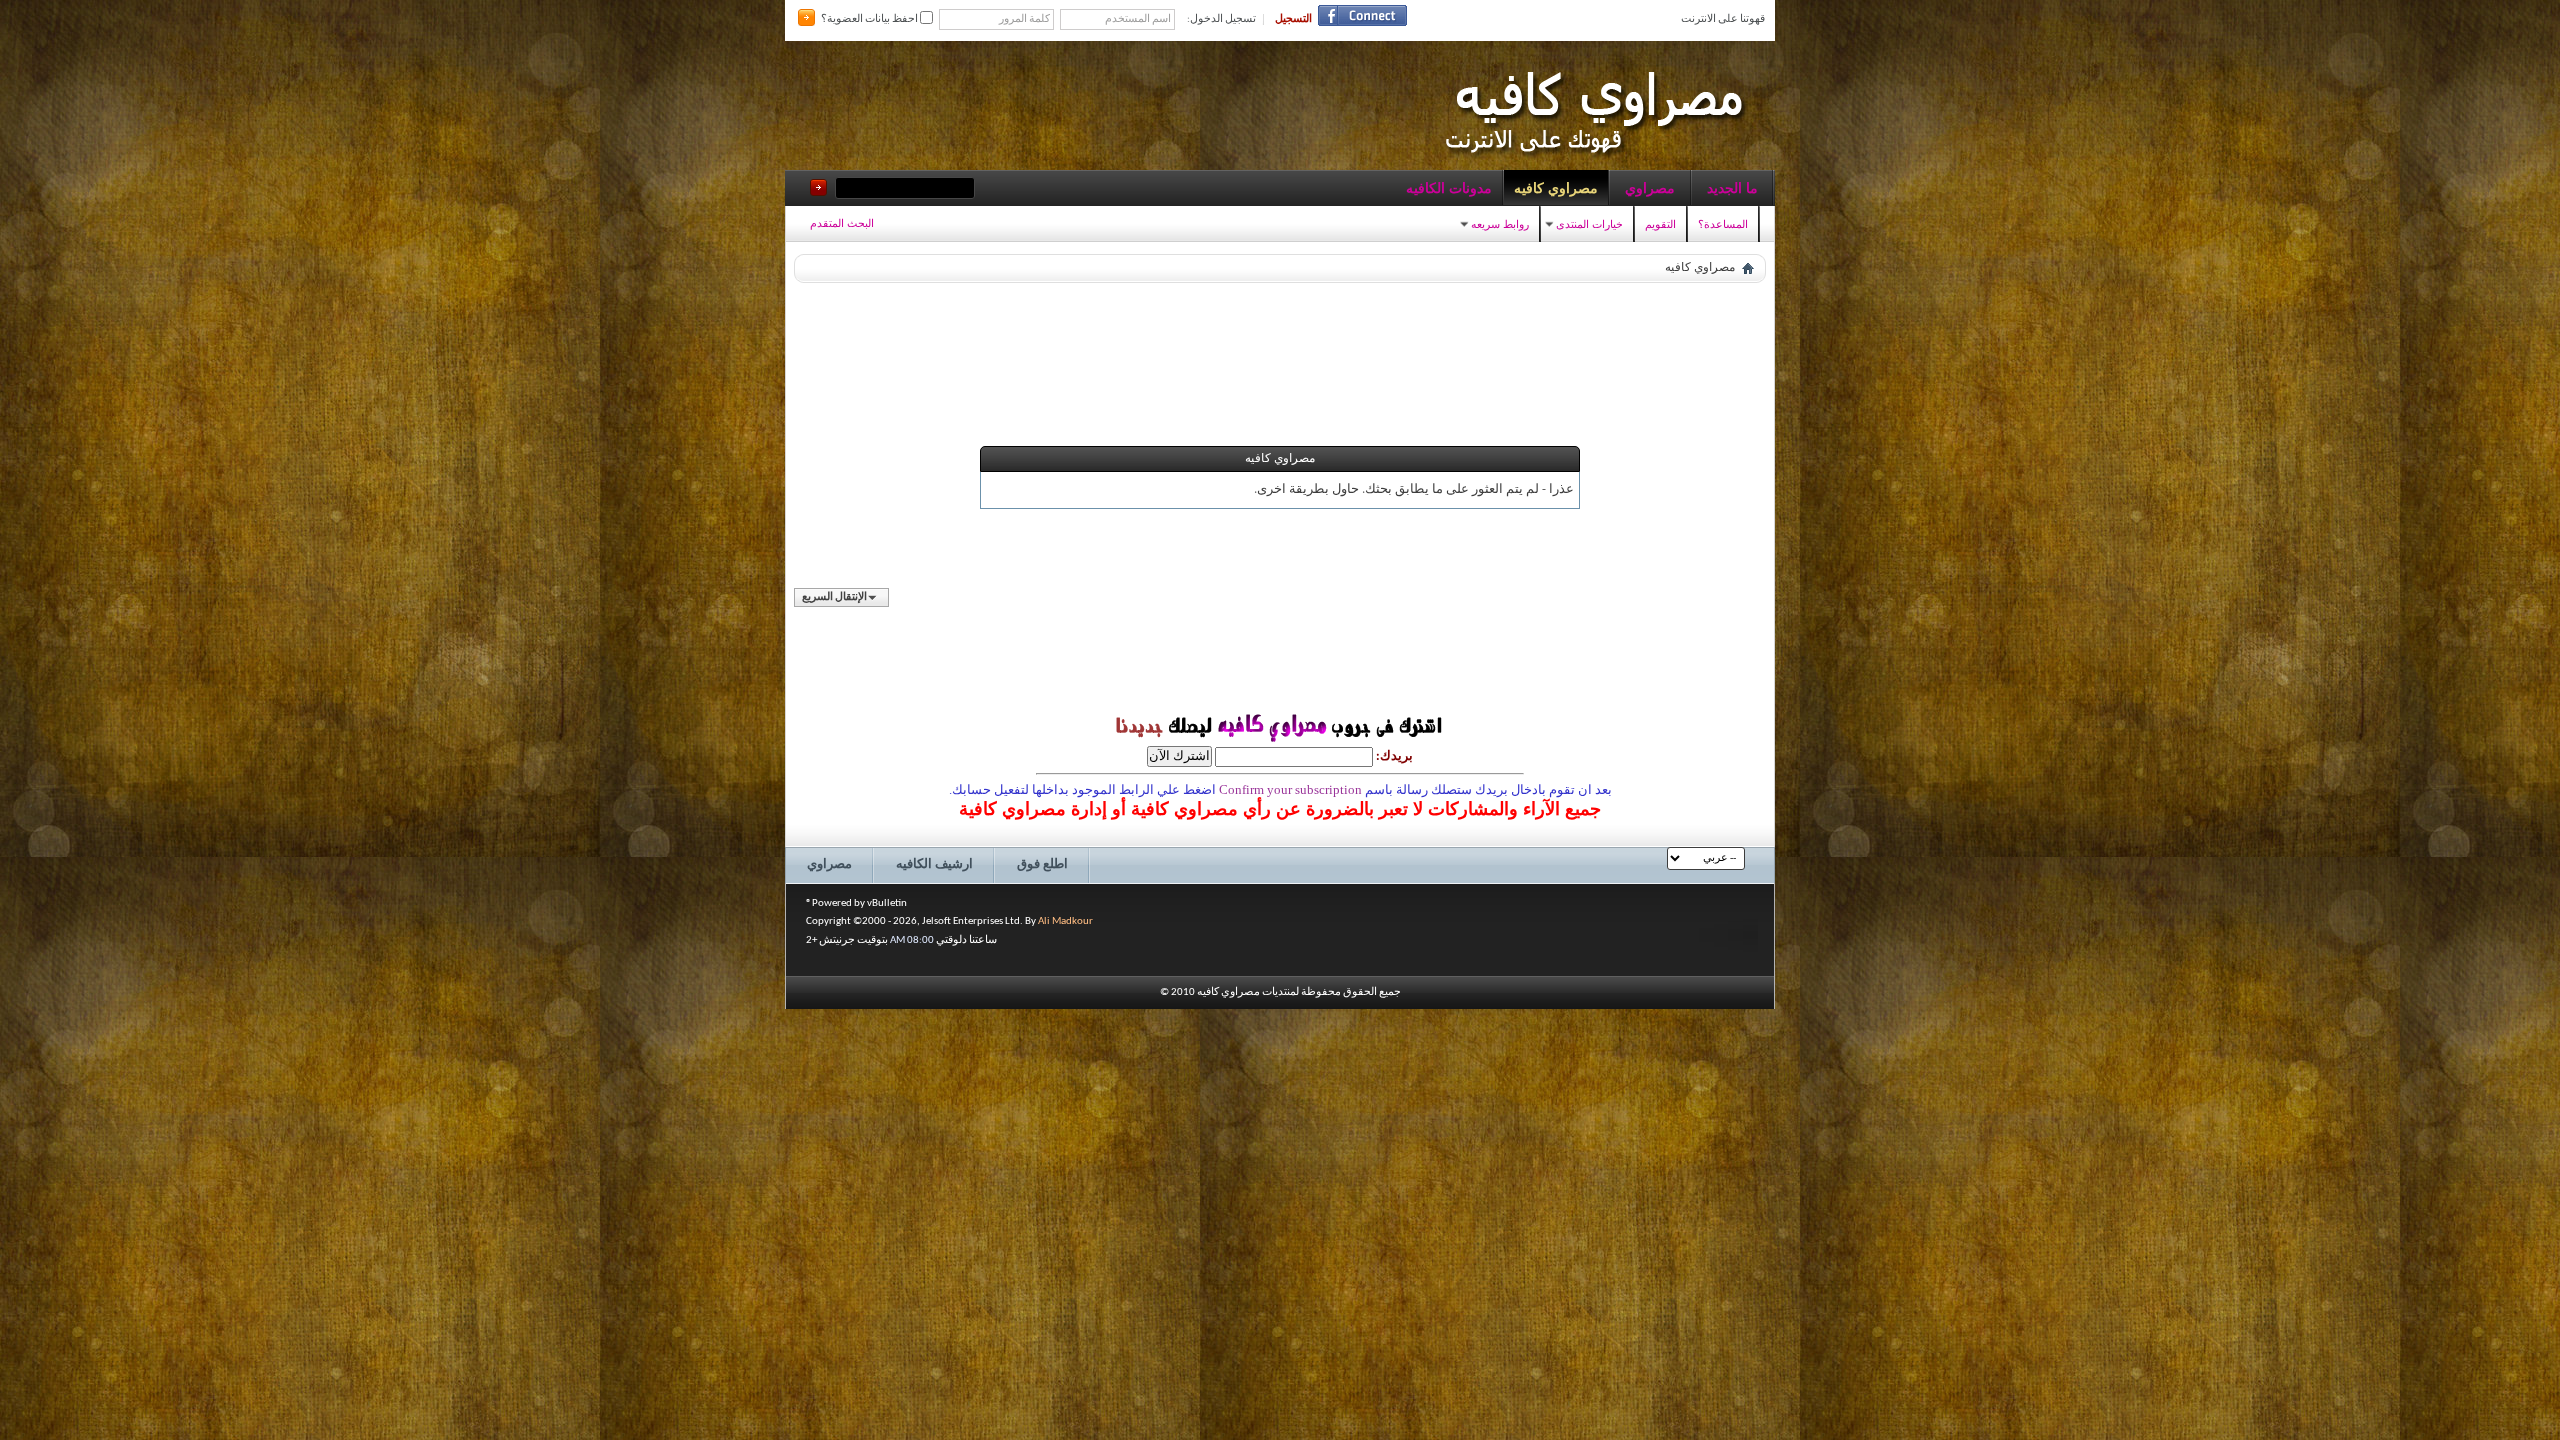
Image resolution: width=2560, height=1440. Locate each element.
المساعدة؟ (1723, 224)
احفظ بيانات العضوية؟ (870, 19)
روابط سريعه (1500, 224)
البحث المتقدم (842, 223)
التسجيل (1293, 19)
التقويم (1660, 224)
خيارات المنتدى (1589, 224)
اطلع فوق (1042, 864)
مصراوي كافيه (1556, 188)
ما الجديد (1732, 188)
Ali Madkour (1065, 921)
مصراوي (1650, 188)
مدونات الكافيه (1449, 188)
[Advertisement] (1280, 336)
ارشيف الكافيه (934, 864)
